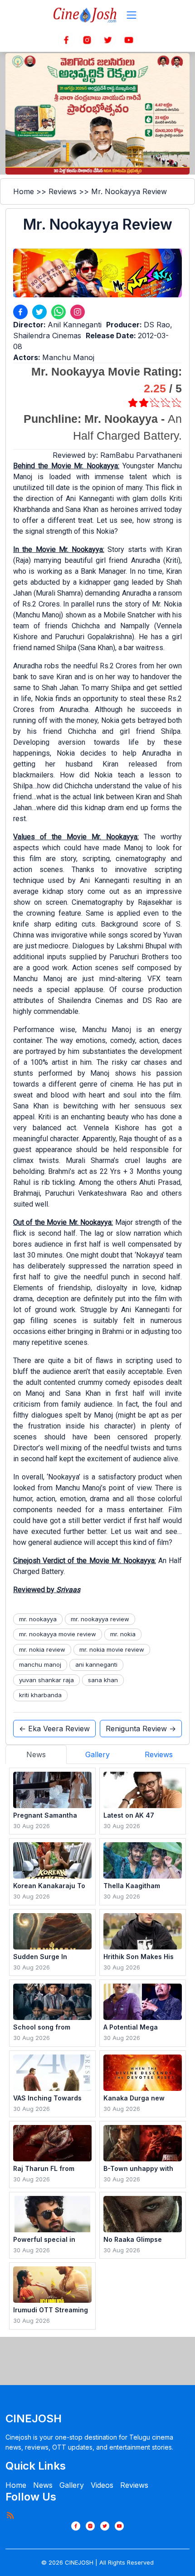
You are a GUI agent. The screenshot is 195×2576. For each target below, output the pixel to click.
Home (24, 191)
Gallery (72, 2485)
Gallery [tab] (97, 1754)
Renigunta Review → (141, 1729)
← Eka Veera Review (54, 1729)
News (43, 2485)
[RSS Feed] (10, 2515)
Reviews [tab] (159, 1754)
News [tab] (36, 1754)
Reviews (63, 191)
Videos (102, 2485)
